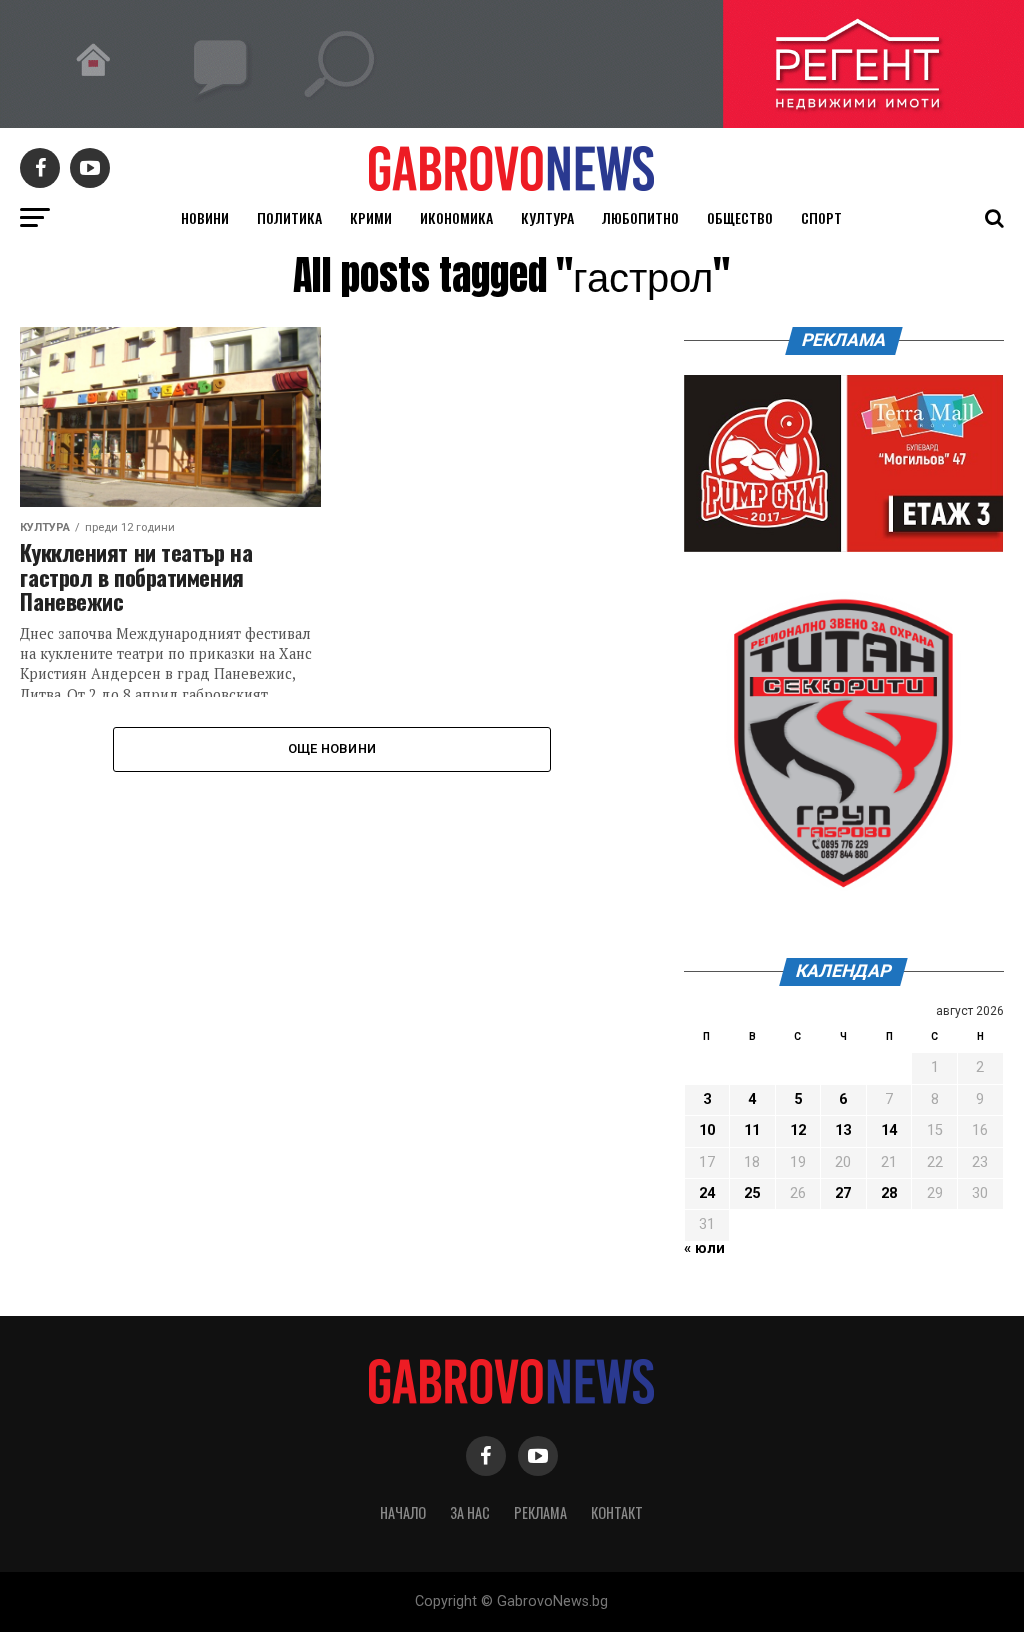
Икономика (456, 217)
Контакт (617, 1512)
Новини (205, 217)
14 (889, 1130)
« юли (704, 1248)
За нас (470, 1512)
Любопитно (640, 217)
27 (843, 1193)
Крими (371, 217)
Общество (740, 217)
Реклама (540, 1512)
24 (707, 1193)
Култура (547, 217)
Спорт (821, 217)
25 (752, 1193)
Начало (403, 1512)
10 (707, 1130)
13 (843, 1130)
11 (752, 1130)
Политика (289, 217)
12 (798, 1130)
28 (889, 1193)
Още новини (332, 748)
